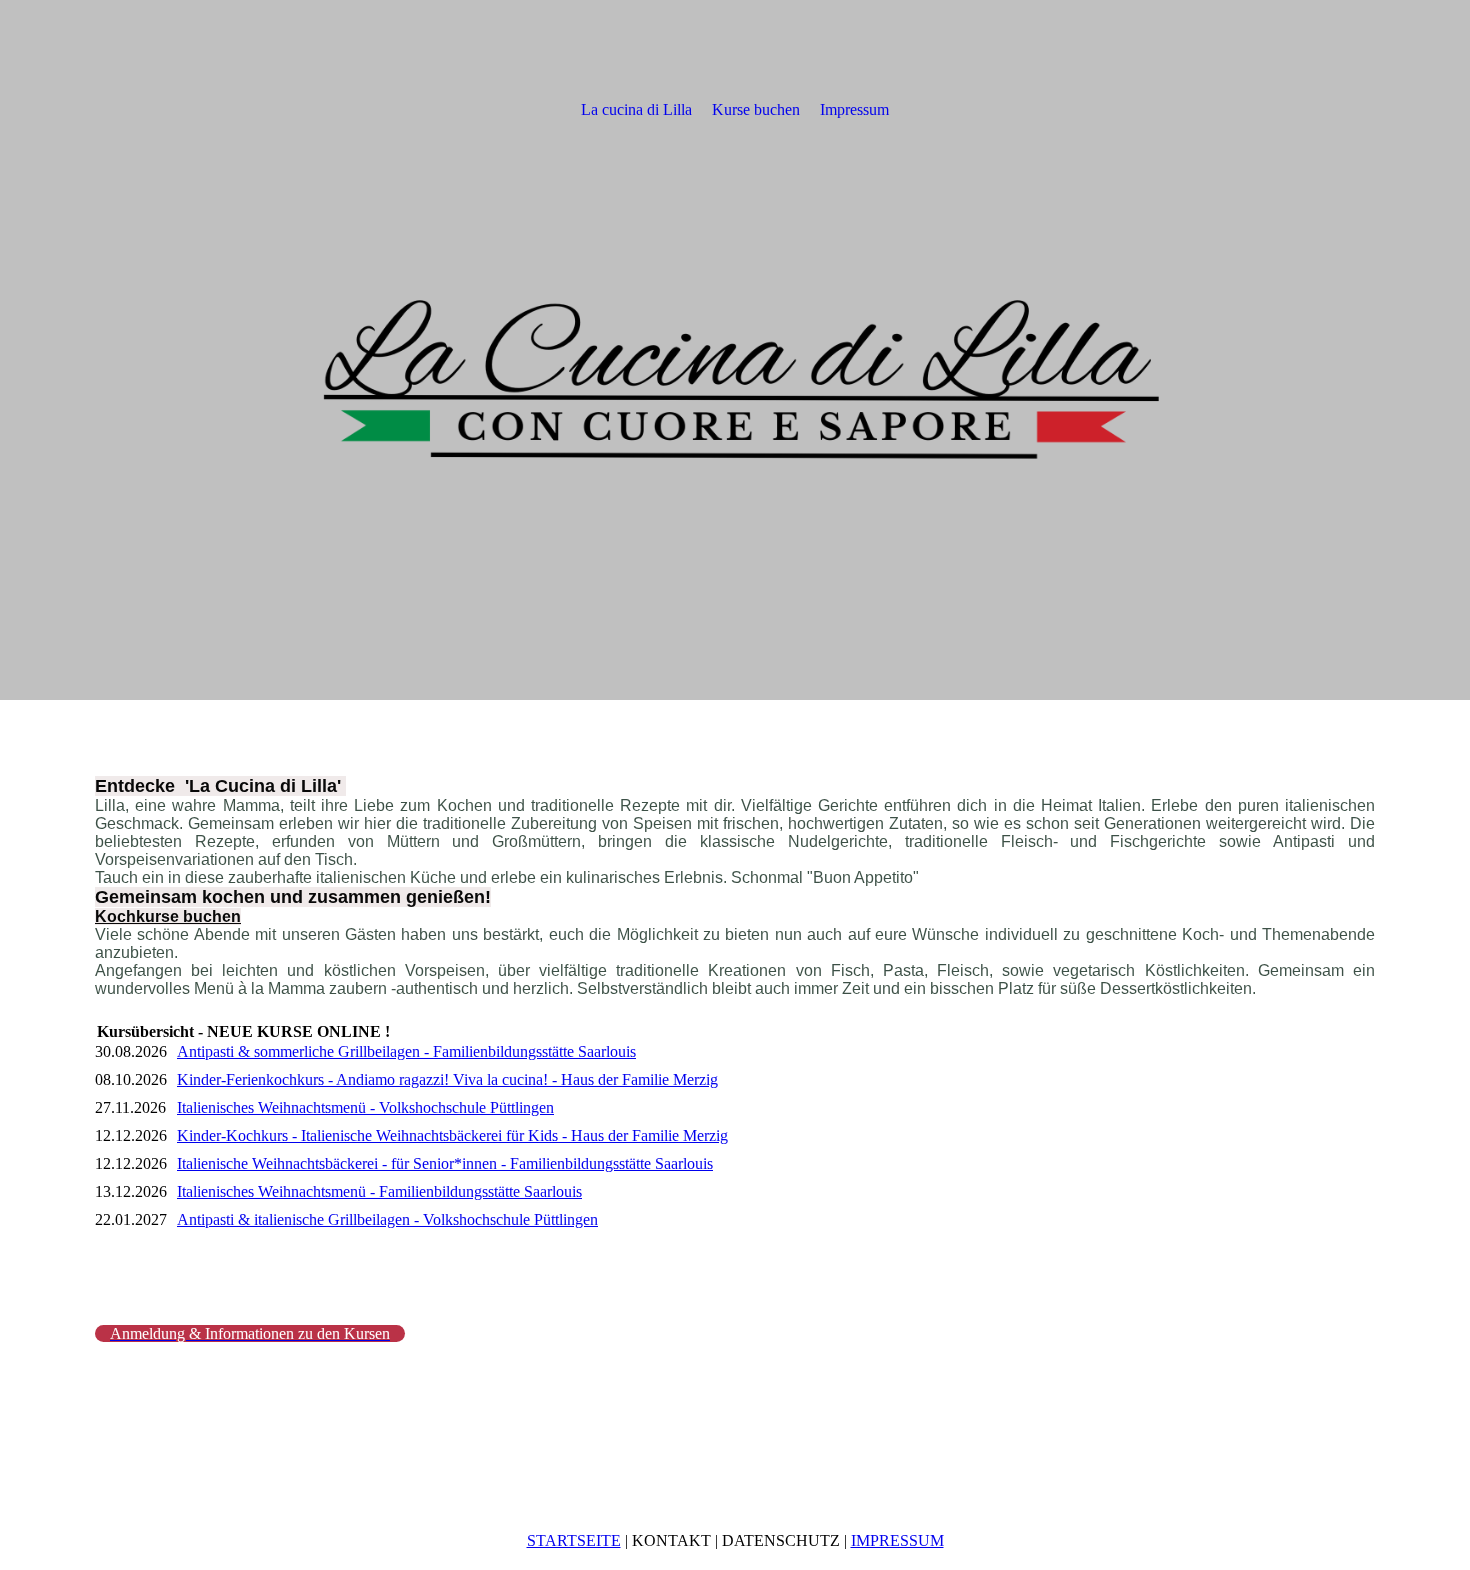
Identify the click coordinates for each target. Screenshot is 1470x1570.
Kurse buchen (756, 109)
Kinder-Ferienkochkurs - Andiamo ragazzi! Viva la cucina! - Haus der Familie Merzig (447, 1079)
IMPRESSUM (897, 1540)
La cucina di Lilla (636, 109)
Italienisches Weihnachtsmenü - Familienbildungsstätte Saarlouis (379, 1191)
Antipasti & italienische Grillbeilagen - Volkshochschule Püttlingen (387, 1219)
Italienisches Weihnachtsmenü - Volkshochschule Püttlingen (365, 1107)
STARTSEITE (574, 1540)
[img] (735, 350)
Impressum (854, 109)
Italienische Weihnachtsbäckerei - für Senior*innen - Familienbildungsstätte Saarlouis (445, 1163)
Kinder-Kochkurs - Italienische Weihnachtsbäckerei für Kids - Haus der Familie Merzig (452, 1135)
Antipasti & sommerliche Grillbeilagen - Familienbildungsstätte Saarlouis (406, 1051)
